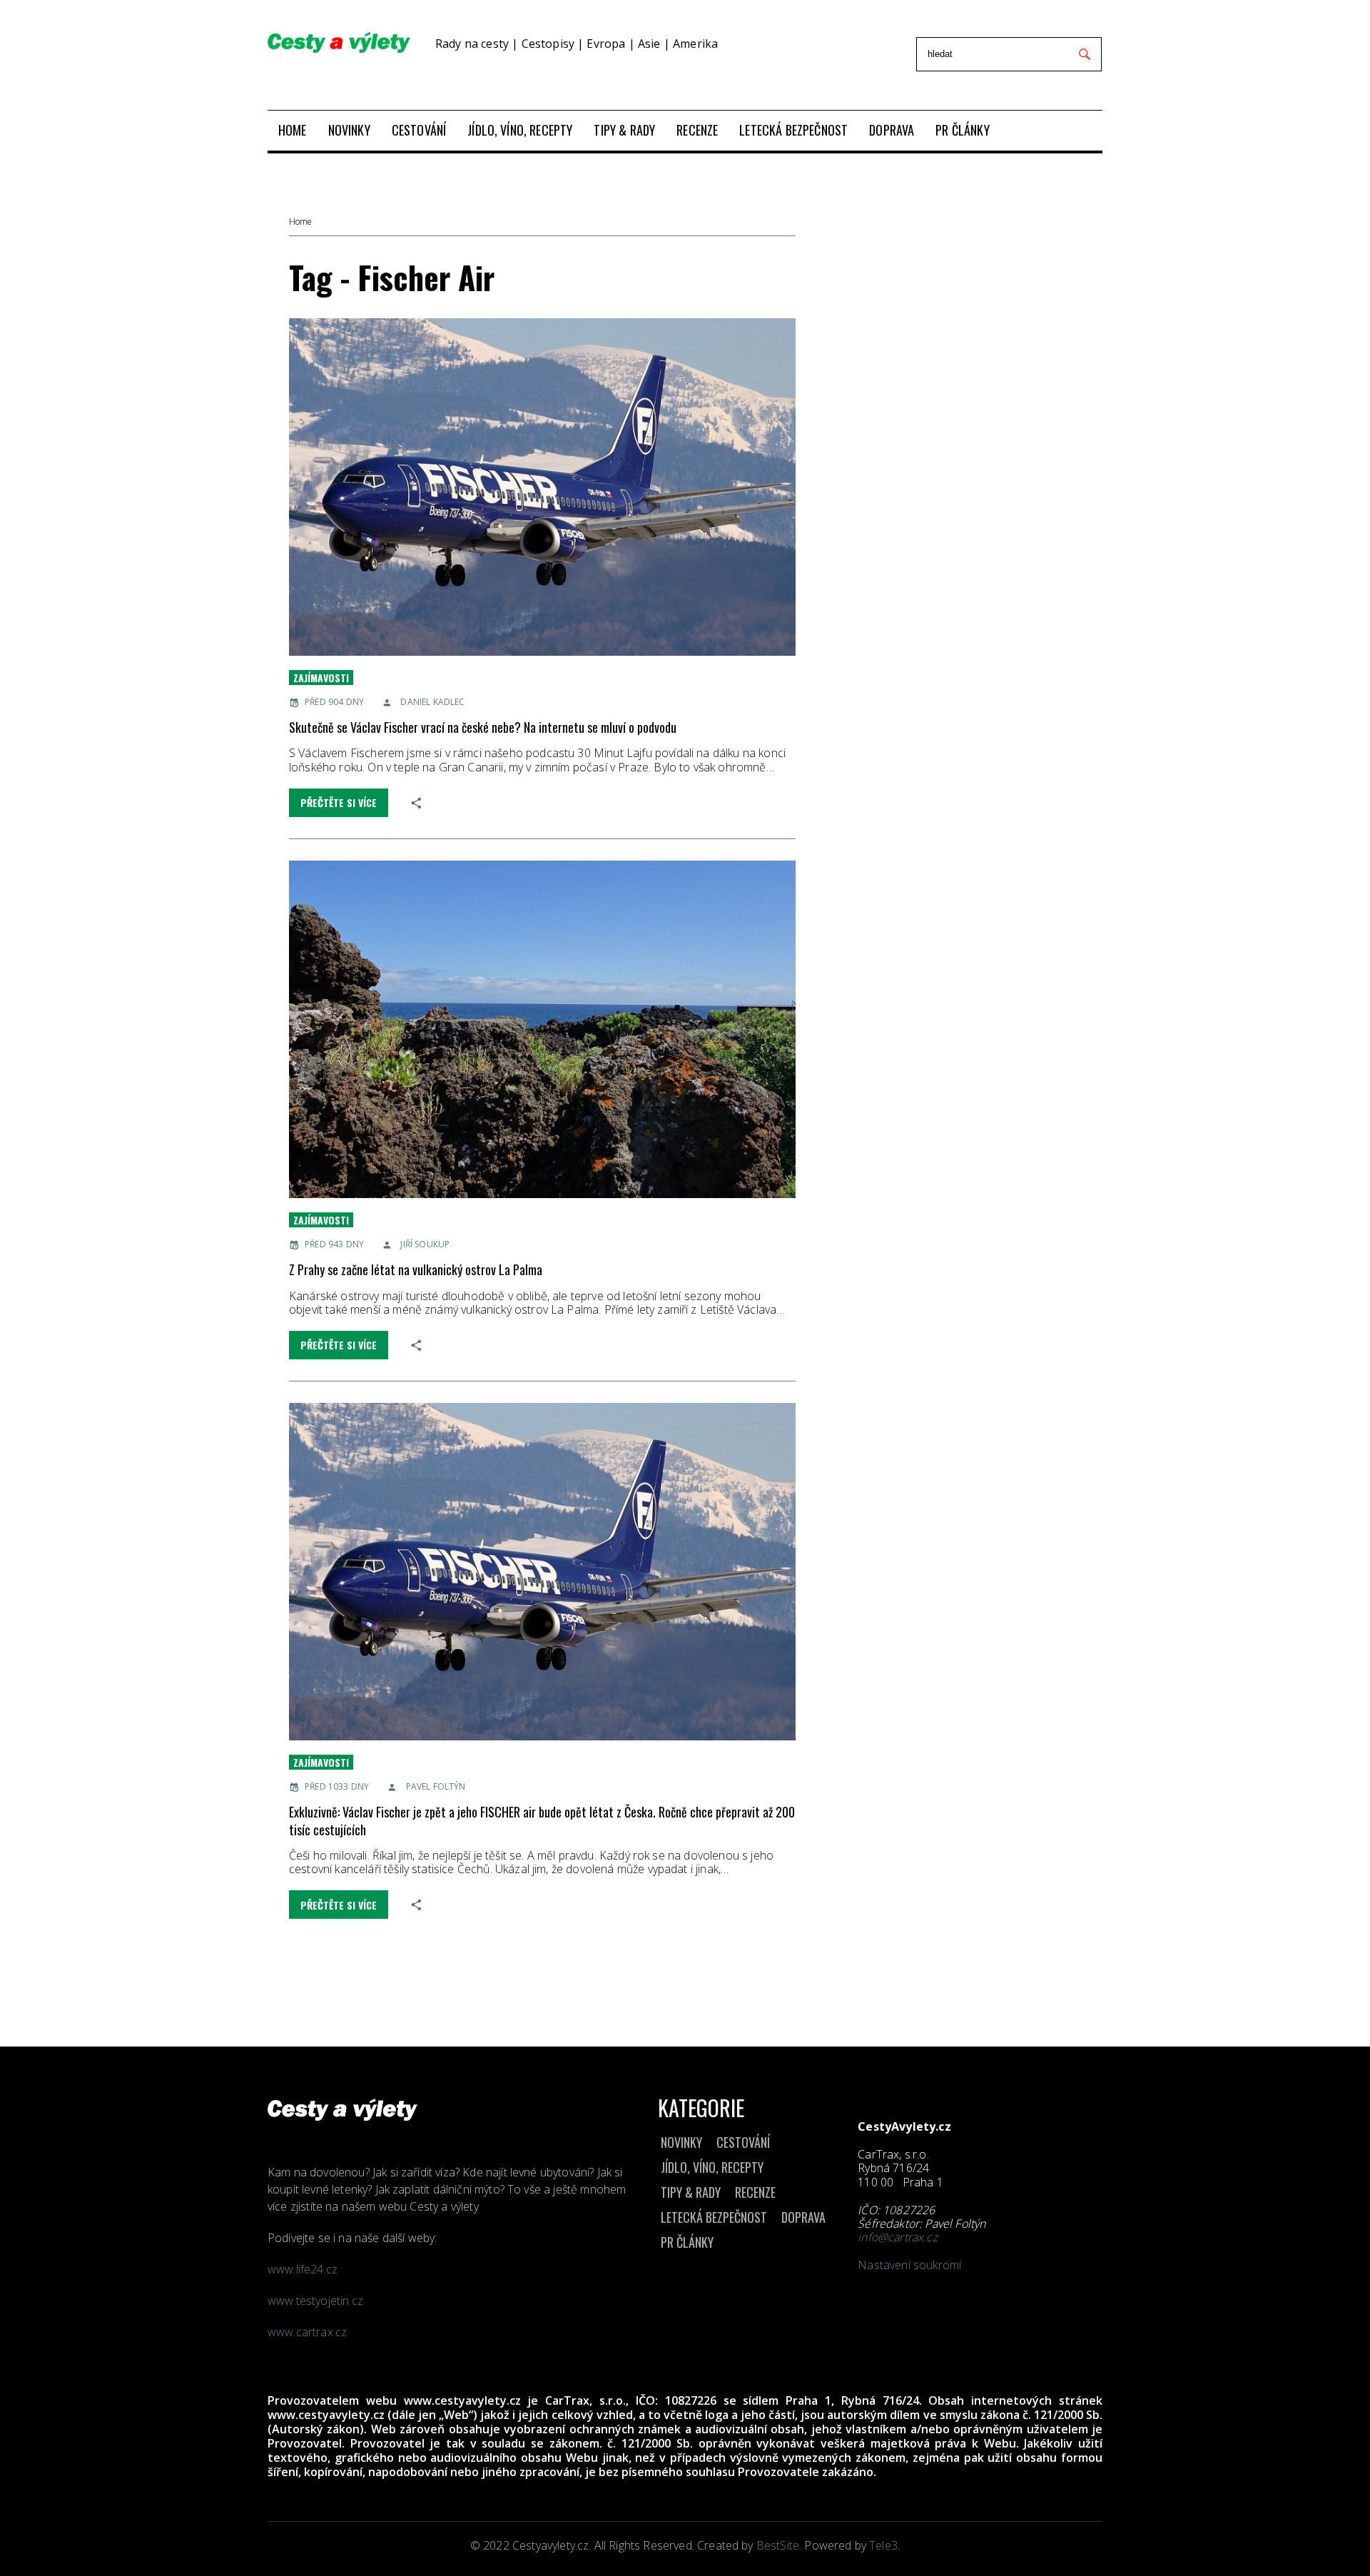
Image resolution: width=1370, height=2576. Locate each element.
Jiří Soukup (425, 1244)
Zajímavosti (321, 678)
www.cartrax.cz (307, 2332)
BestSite (778, 2545)
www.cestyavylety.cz (462, 2400)
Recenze (755, 2192)
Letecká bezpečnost (714, 2217)
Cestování (743, 2142)
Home (300, 222)
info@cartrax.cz (897, 2237)
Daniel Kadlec (432, 702)
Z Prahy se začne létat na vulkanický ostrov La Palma (416, 1269)
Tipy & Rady (691, 2192)
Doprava (803, 2217)
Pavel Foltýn (436, 1786)
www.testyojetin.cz (317, 2301)
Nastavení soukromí (909, 2265)
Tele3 (883, 2545)
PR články (687, 2242)
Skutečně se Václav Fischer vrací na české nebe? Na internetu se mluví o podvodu (483, 727)
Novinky (681, 2142)
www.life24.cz (303, 2269)
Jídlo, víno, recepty (712, 2167)
